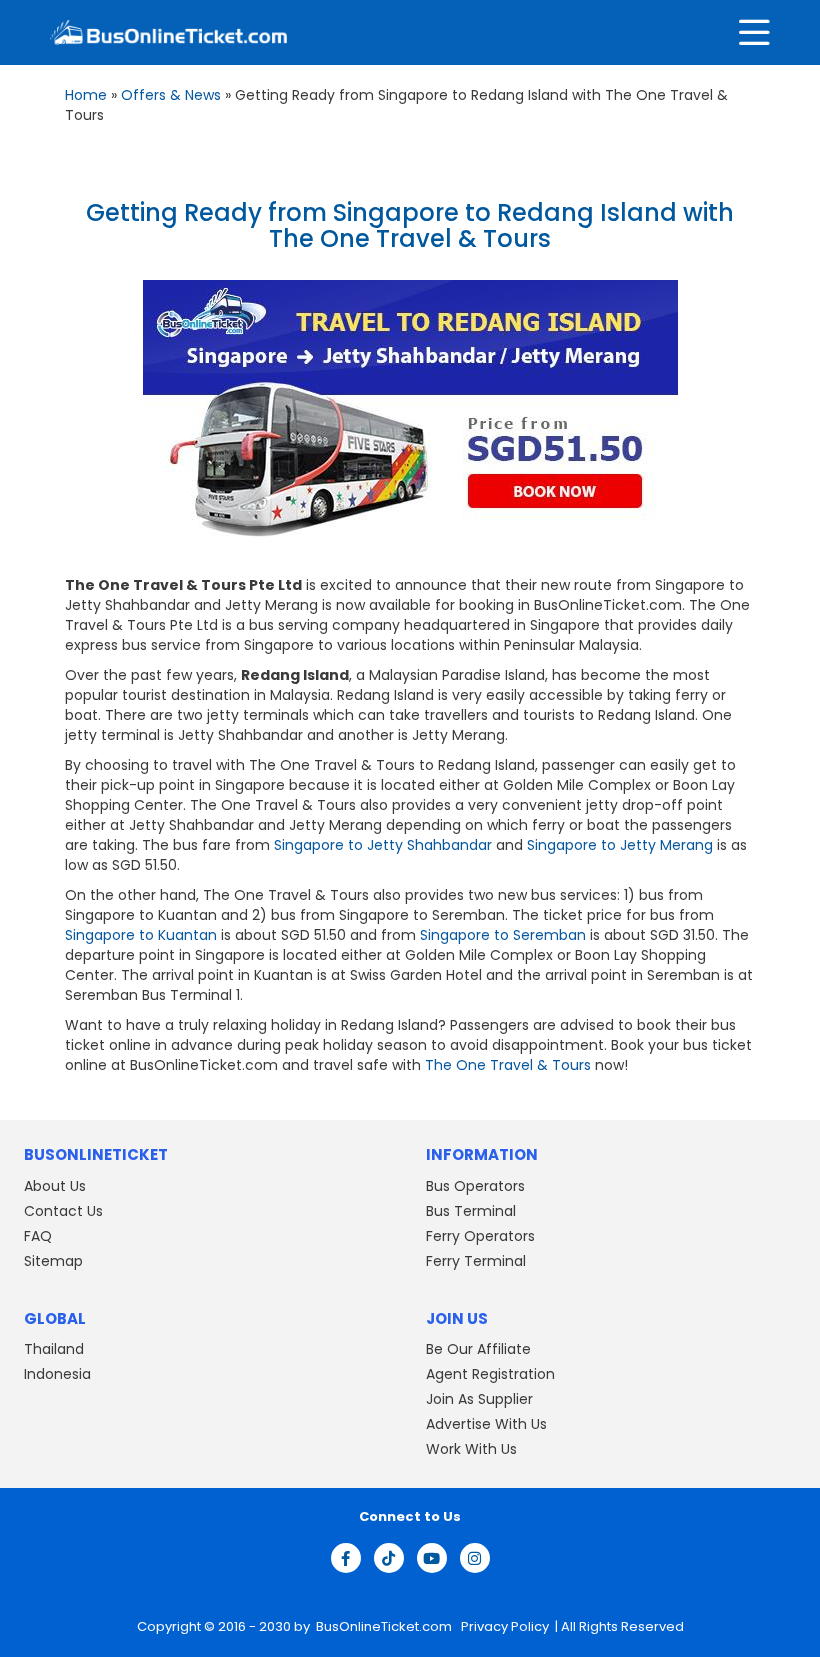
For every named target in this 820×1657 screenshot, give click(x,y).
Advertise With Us (486, 1424)
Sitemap (53, 1261)
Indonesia (57, 1374)
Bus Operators (475, 1186)
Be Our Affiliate (478, 1349)
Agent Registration (490, 1374)
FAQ (38, 1236)
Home (86, 95)
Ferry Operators (480, 1236)
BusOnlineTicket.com (385, 1626)
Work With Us (471, 1449)
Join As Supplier (479, 1399)
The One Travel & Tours (508, 1065)
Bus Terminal (471, 1211)
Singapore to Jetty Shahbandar (383, 845)
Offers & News (171, 95)
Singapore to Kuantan (141, 935)
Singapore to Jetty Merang (620, 845)
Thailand (54, 1349)
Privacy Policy (503, 1626)
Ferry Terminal (476, 1261)
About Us (55, 1186)
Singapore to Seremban (503, 935)
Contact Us (63, 1211)
